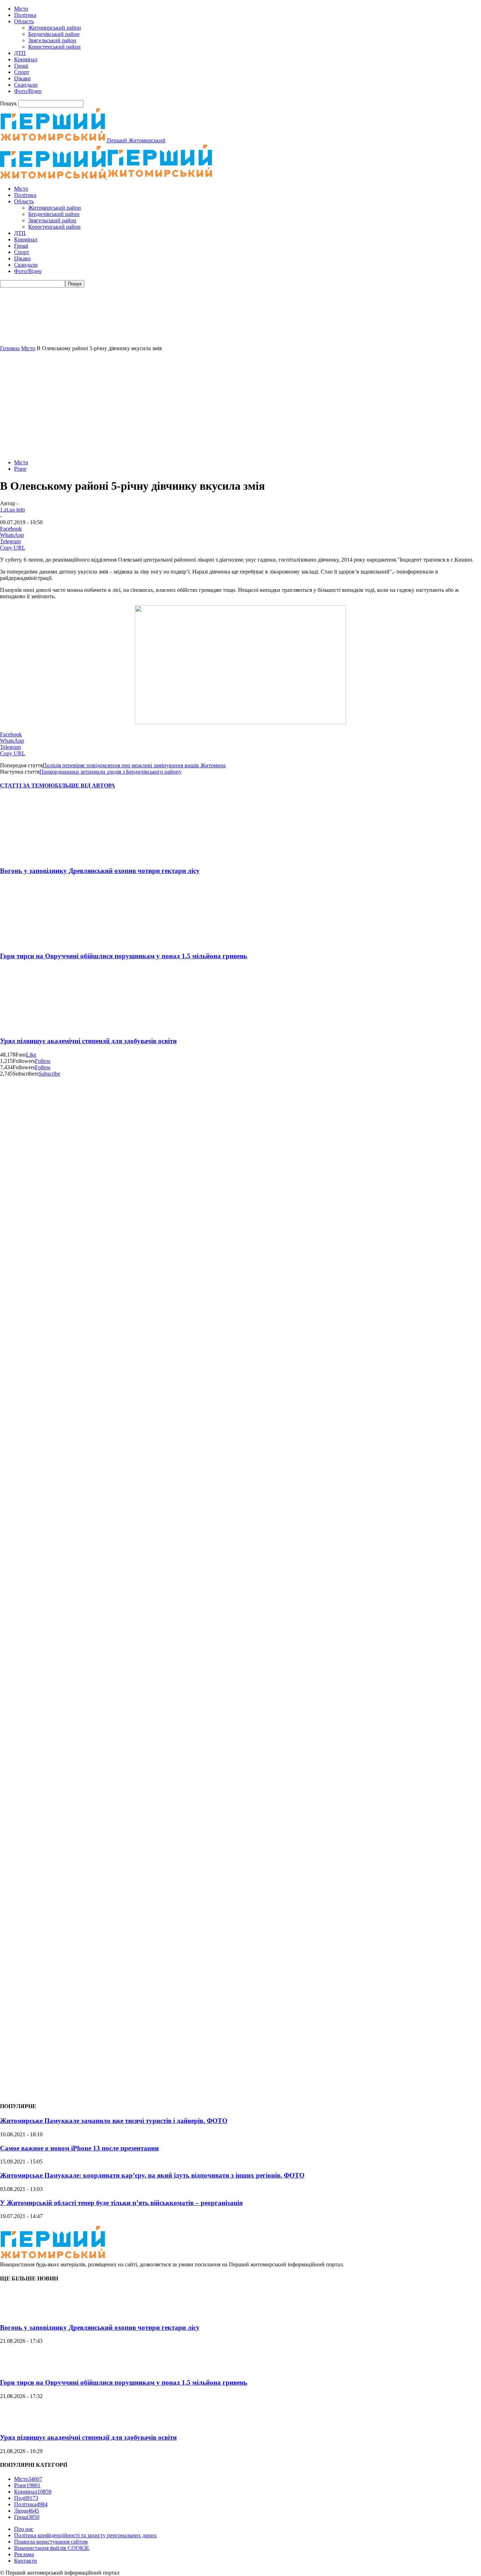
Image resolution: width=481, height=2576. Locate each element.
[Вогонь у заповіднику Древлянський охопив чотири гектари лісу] (42, 857)
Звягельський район (52, 40)
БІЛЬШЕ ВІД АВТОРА (85, 785)
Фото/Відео (28, 91)
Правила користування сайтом (51, 2542)
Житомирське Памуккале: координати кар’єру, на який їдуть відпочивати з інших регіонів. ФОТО (152, 2175)
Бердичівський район (54, 34)
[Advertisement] (241, 404)
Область (24, 21)
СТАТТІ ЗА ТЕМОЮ (27, 785)
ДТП (20, 53)
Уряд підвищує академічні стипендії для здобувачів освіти (88, 1041)
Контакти (26, 2561)
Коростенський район (54, 47)
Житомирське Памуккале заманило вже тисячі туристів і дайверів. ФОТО (114, 2121)
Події (26, 2498)
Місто (21, 9)
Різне (20, 469)
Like (31, 1055)
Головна (10, 348)
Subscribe (49, 1074)
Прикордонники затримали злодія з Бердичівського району (111, 772)
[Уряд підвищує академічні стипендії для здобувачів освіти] (42, 1027)
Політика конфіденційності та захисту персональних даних (85, 2535)
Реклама (24, 2554)
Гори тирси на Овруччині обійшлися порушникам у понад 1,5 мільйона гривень (124, 956)
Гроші (21, 66)
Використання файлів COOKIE (52, 2548)
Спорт (22, 72)
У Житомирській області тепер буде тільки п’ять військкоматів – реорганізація (121, 2203)
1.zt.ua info (13, 510)
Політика (25, 15)
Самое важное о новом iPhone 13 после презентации (79, 2148)
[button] (241, 328)
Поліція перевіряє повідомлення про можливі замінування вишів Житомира (134, 765)
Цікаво (22, 78)
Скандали (26, 85)
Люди (27, 2511)
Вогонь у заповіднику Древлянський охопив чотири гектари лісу (100, 871)
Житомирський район (55, 28)
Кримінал (26, 59)
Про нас (24, 2529)
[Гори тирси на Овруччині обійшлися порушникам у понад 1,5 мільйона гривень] (42, 942)
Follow (43, 1061)
